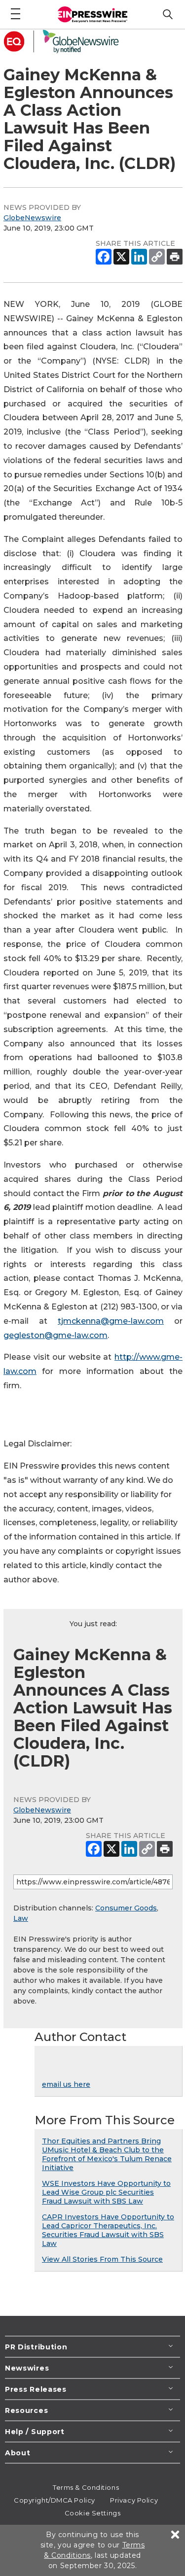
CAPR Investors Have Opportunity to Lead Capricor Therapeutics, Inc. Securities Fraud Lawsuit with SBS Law (108, 2230)
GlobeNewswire (32, 218)
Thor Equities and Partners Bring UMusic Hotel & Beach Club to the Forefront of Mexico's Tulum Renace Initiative (107, 2154)
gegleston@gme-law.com (55, 1335)
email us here (66, 2084)
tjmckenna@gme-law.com (111, 1321)
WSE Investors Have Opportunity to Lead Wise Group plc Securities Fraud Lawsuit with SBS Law (106, 2192)
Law (21, 1918)
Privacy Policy (134, 2500)
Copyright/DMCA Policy (55, 2500)
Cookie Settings (92, 2513)
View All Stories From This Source (102, 2259)
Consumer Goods (126, 1908)
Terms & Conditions (86, 2487)
